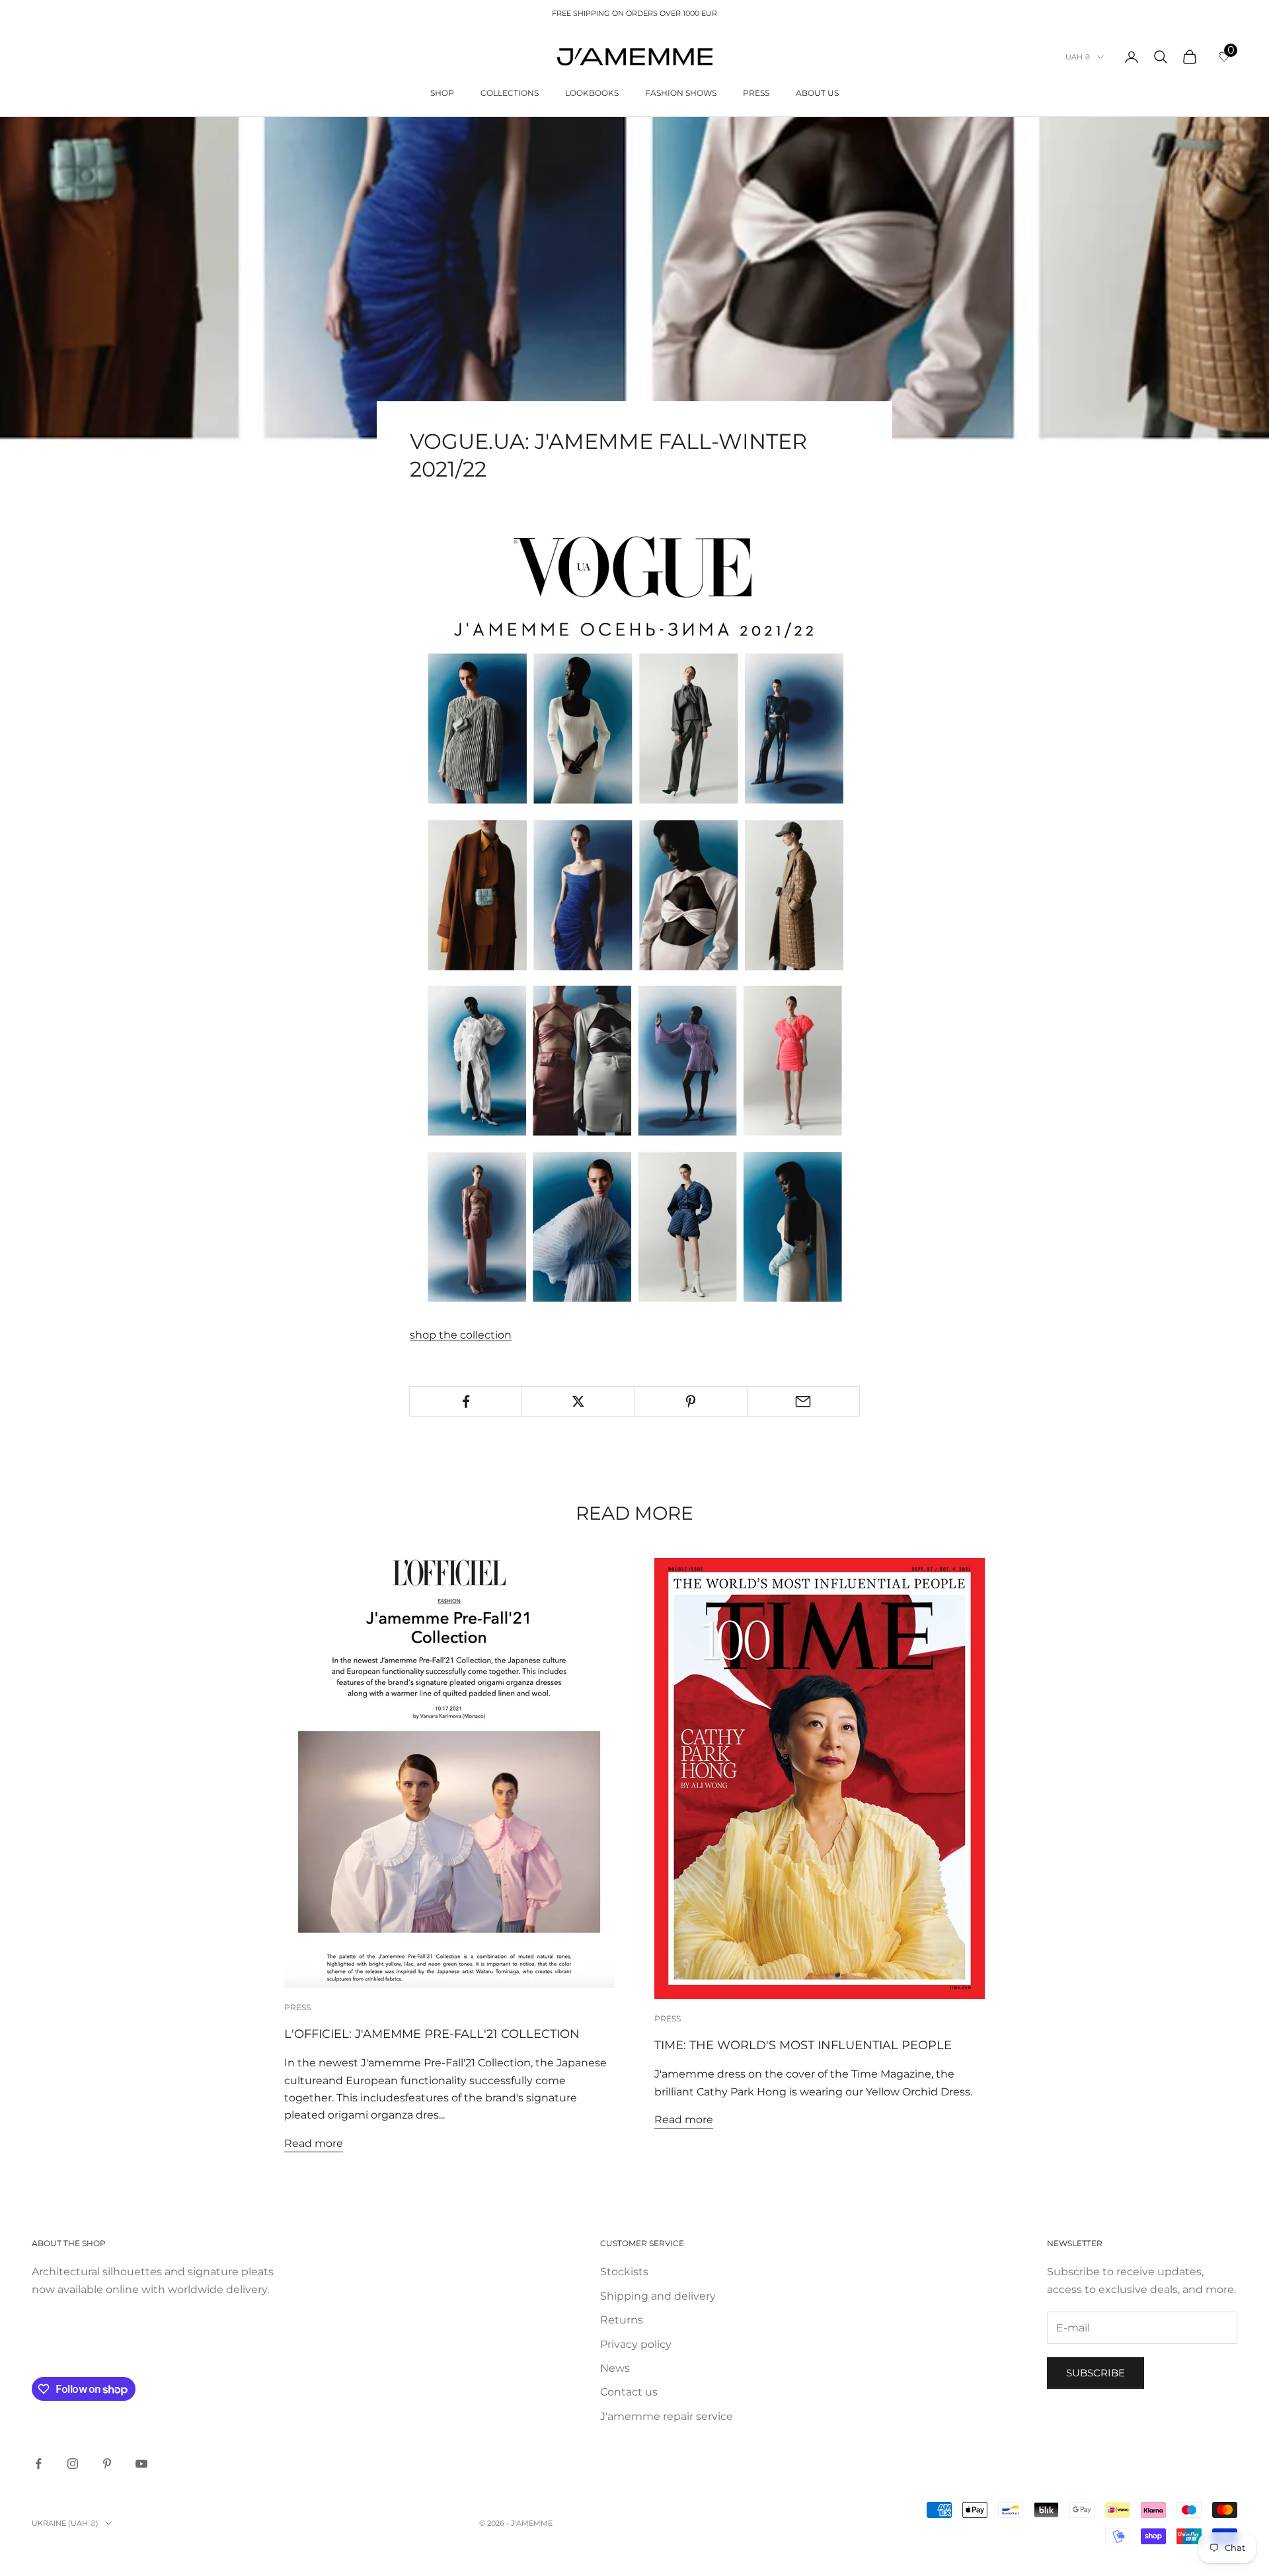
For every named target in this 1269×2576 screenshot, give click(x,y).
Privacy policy (636, 2344)
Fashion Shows (681, 93)
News (615, 2368)
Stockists (624, 2272)
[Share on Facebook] (466, 1401)
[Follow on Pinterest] (107, 2464)
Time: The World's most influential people (803, 2045)
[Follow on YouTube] (141, 2464)
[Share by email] (803, 1401)
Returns (622, 2320)
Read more (314, 2143)
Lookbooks (592, 93)
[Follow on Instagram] (73, 2464)
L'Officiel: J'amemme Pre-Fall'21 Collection (432, 2034)
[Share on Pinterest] (691, 1401)
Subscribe (1096, 2373)
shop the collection (461, 1335)
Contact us (629, 2392)
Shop (442, 93)
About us (817, 93)
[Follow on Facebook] (38, 2464)
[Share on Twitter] (578, 1401)
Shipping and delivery (658, 2296)
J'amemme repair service (667, 2416)
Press (756, 93)
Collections (510, 93)
